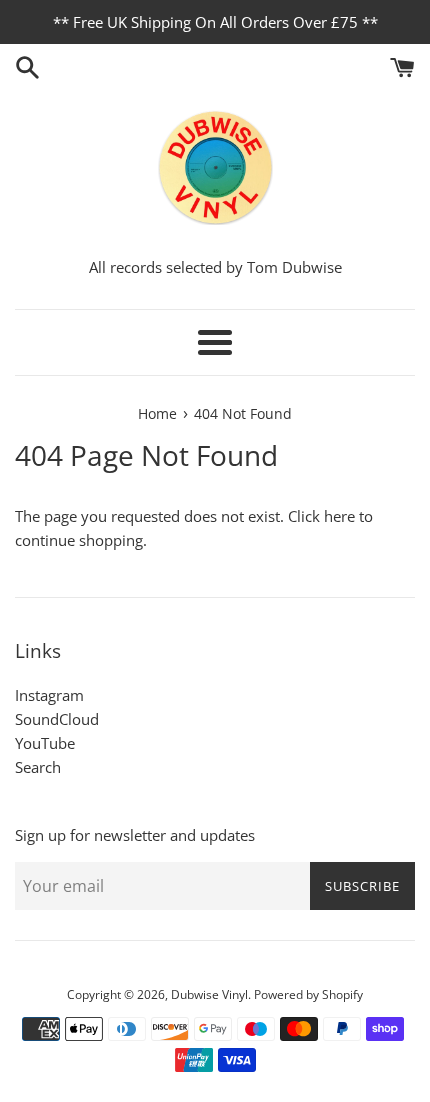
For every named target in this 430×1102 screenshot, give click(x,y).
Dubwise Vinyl (209, 994)
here (339, 516)
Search (38, 767)
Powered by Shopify (308, 994)
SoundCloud (57, 719)
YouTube (45, 743)
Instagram (49, 695)
